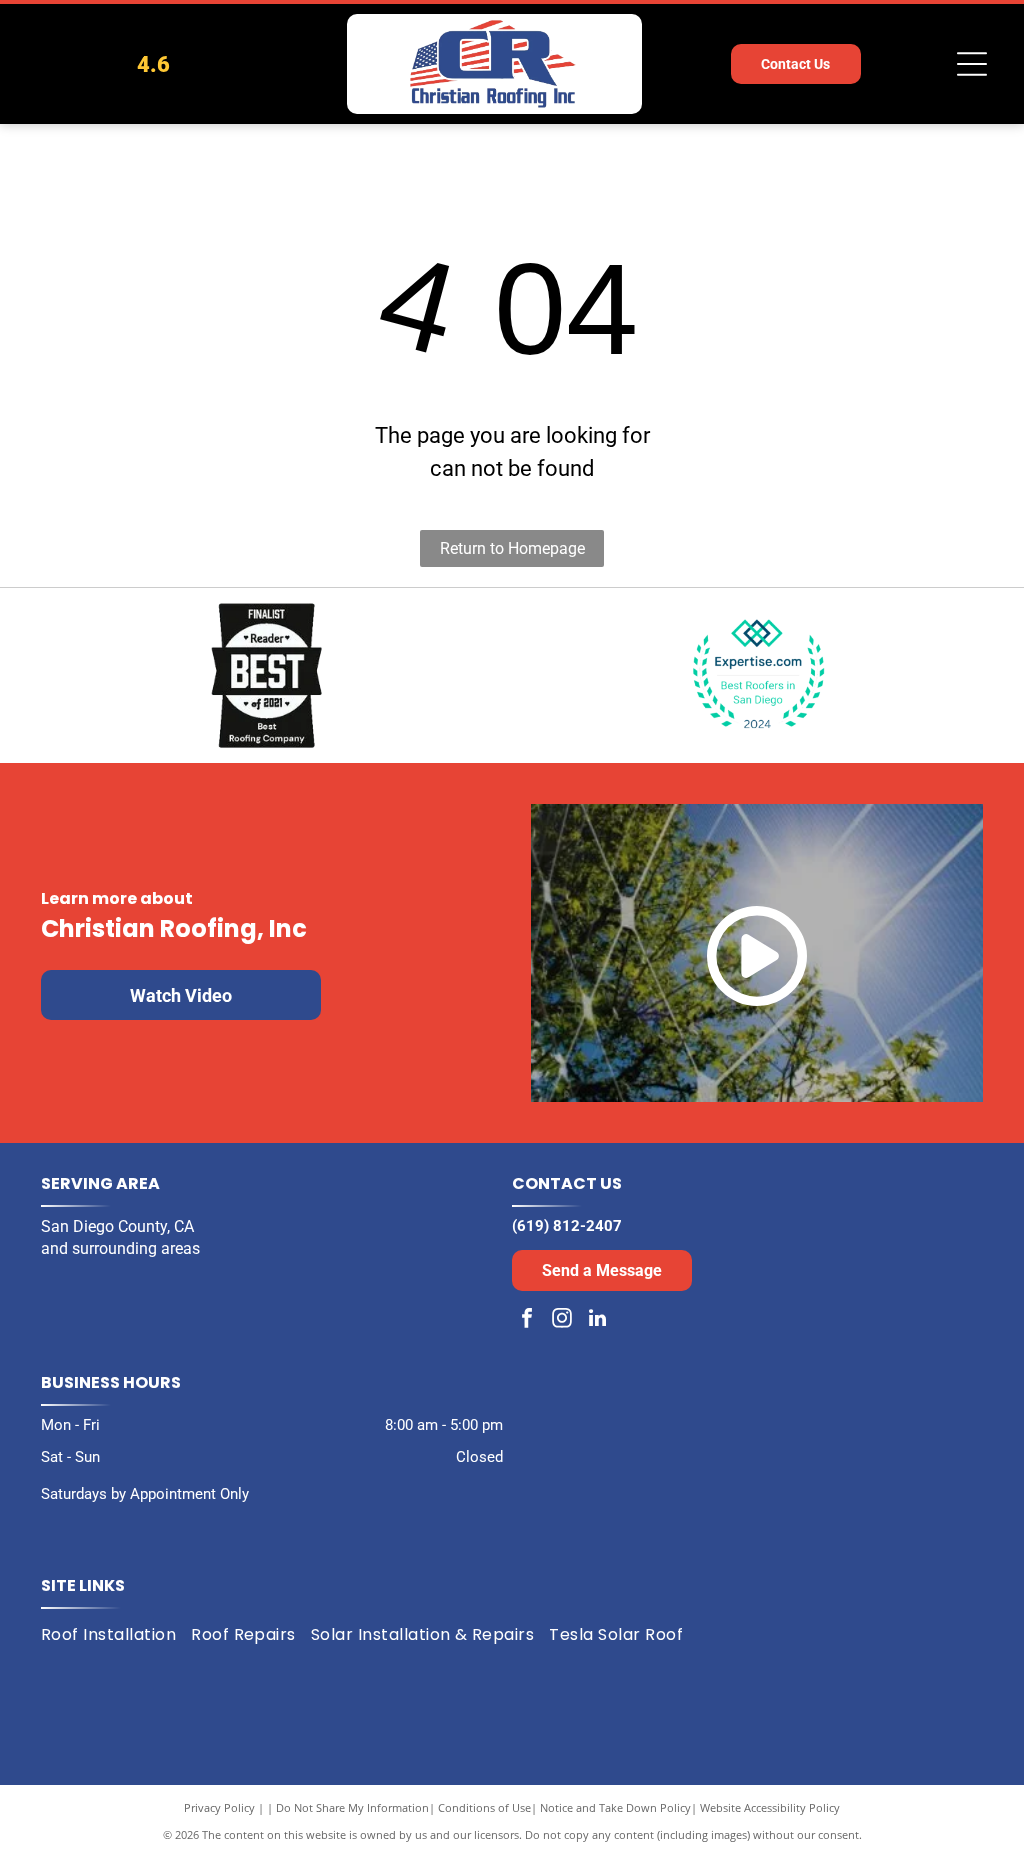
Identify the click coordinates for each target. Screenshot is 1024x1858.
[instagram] (562, 1320)
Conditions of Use (484, 1807)
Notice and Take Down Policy (615, 1807)
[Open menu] (972, 64)
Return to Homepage (512, 548)
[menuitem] (116, 1634)
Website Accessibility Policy (770, 1807)
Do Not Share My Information (352, 1807)
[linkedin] (597, 1320)
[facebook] (527, 1320)
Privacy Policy (219, 1807)
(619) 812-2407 (567, 1226)
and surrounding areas (120, 1248)
